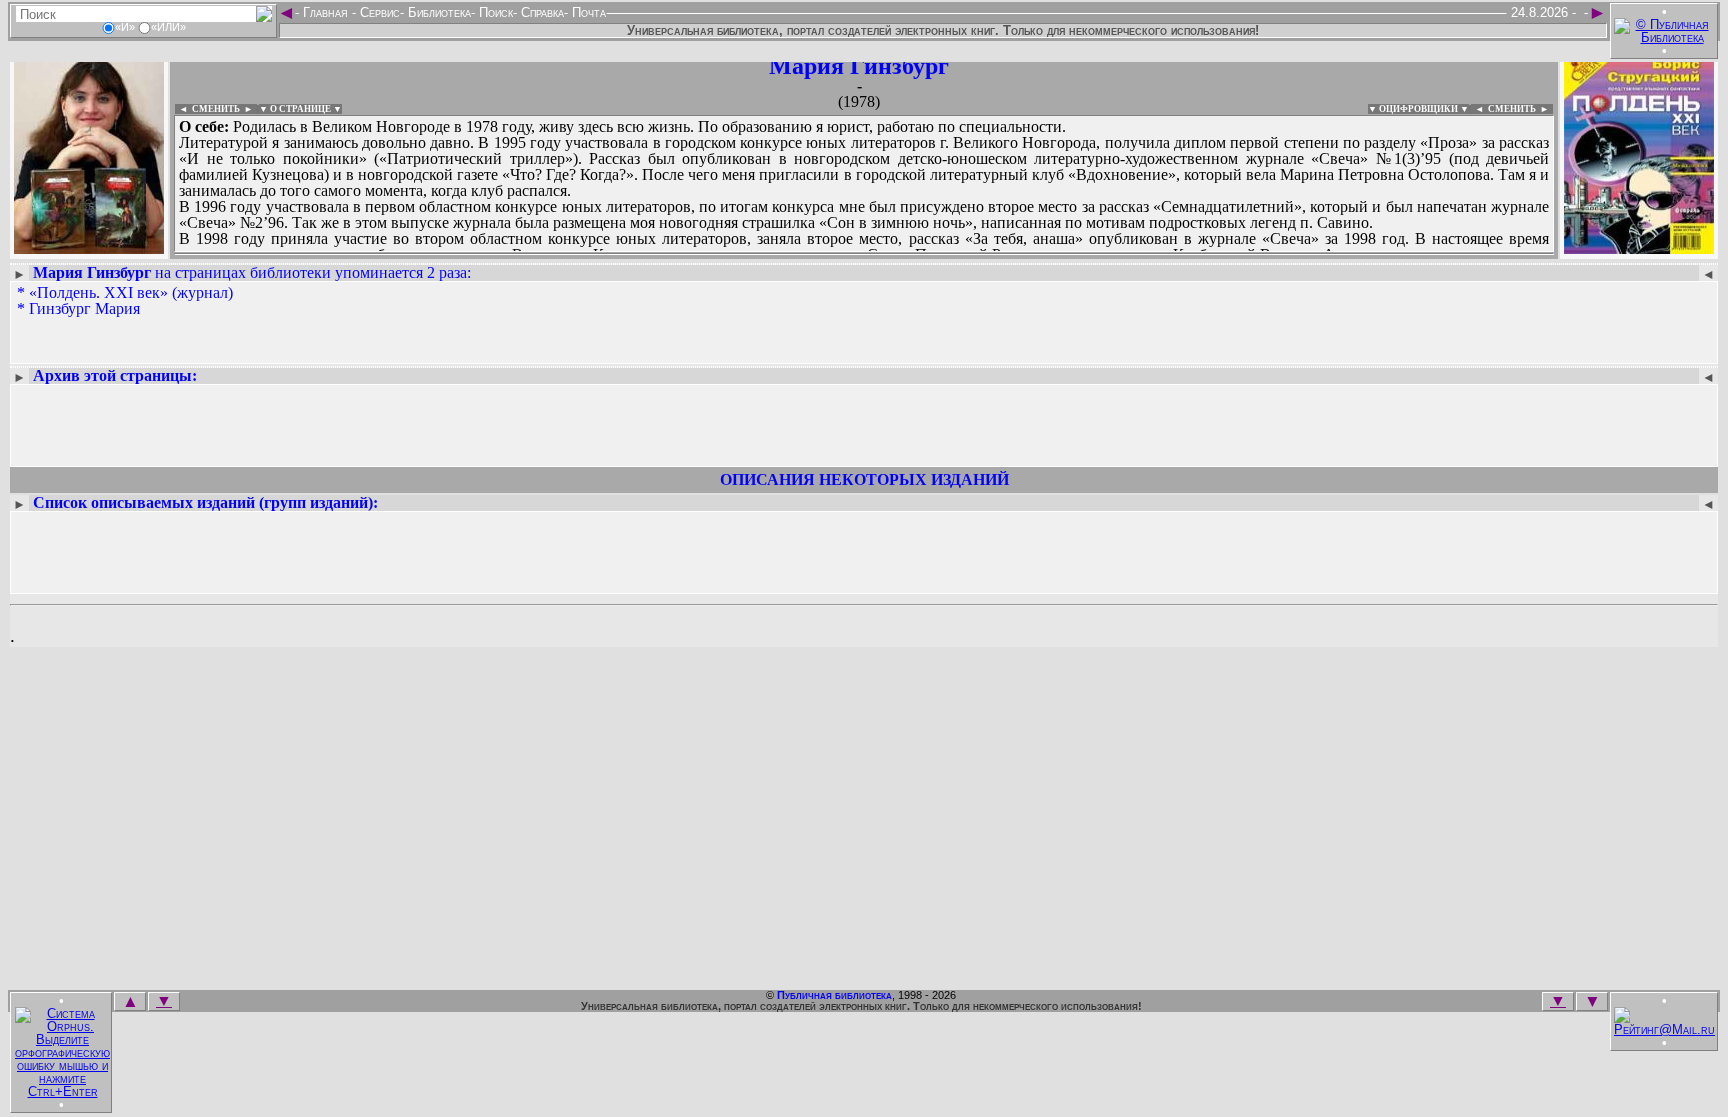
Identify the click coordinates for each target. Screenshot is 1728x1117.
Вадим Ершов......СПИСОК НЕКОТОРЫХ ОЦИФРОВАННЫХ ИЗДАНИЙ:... (659, 254)
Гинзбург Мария (84, 308)
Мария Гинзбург (859, 66)
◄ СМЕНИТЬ (207, 109)
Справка (540, 12)
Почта (587, 12)
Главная (325, 12)
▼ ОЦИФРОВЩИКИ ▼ (1418, 109)
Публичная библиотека (834, 995)
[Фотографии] (89, 247)
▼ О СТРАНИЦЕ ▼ (300, 109)
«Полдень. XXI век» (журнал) (131, 292)
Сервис (378, 12)
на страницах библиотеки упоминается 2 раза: (252, 272)
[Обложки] (1639, 247)
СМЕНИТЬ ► (1520, 109)
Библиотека (437, 12)
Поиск (494, 12)
